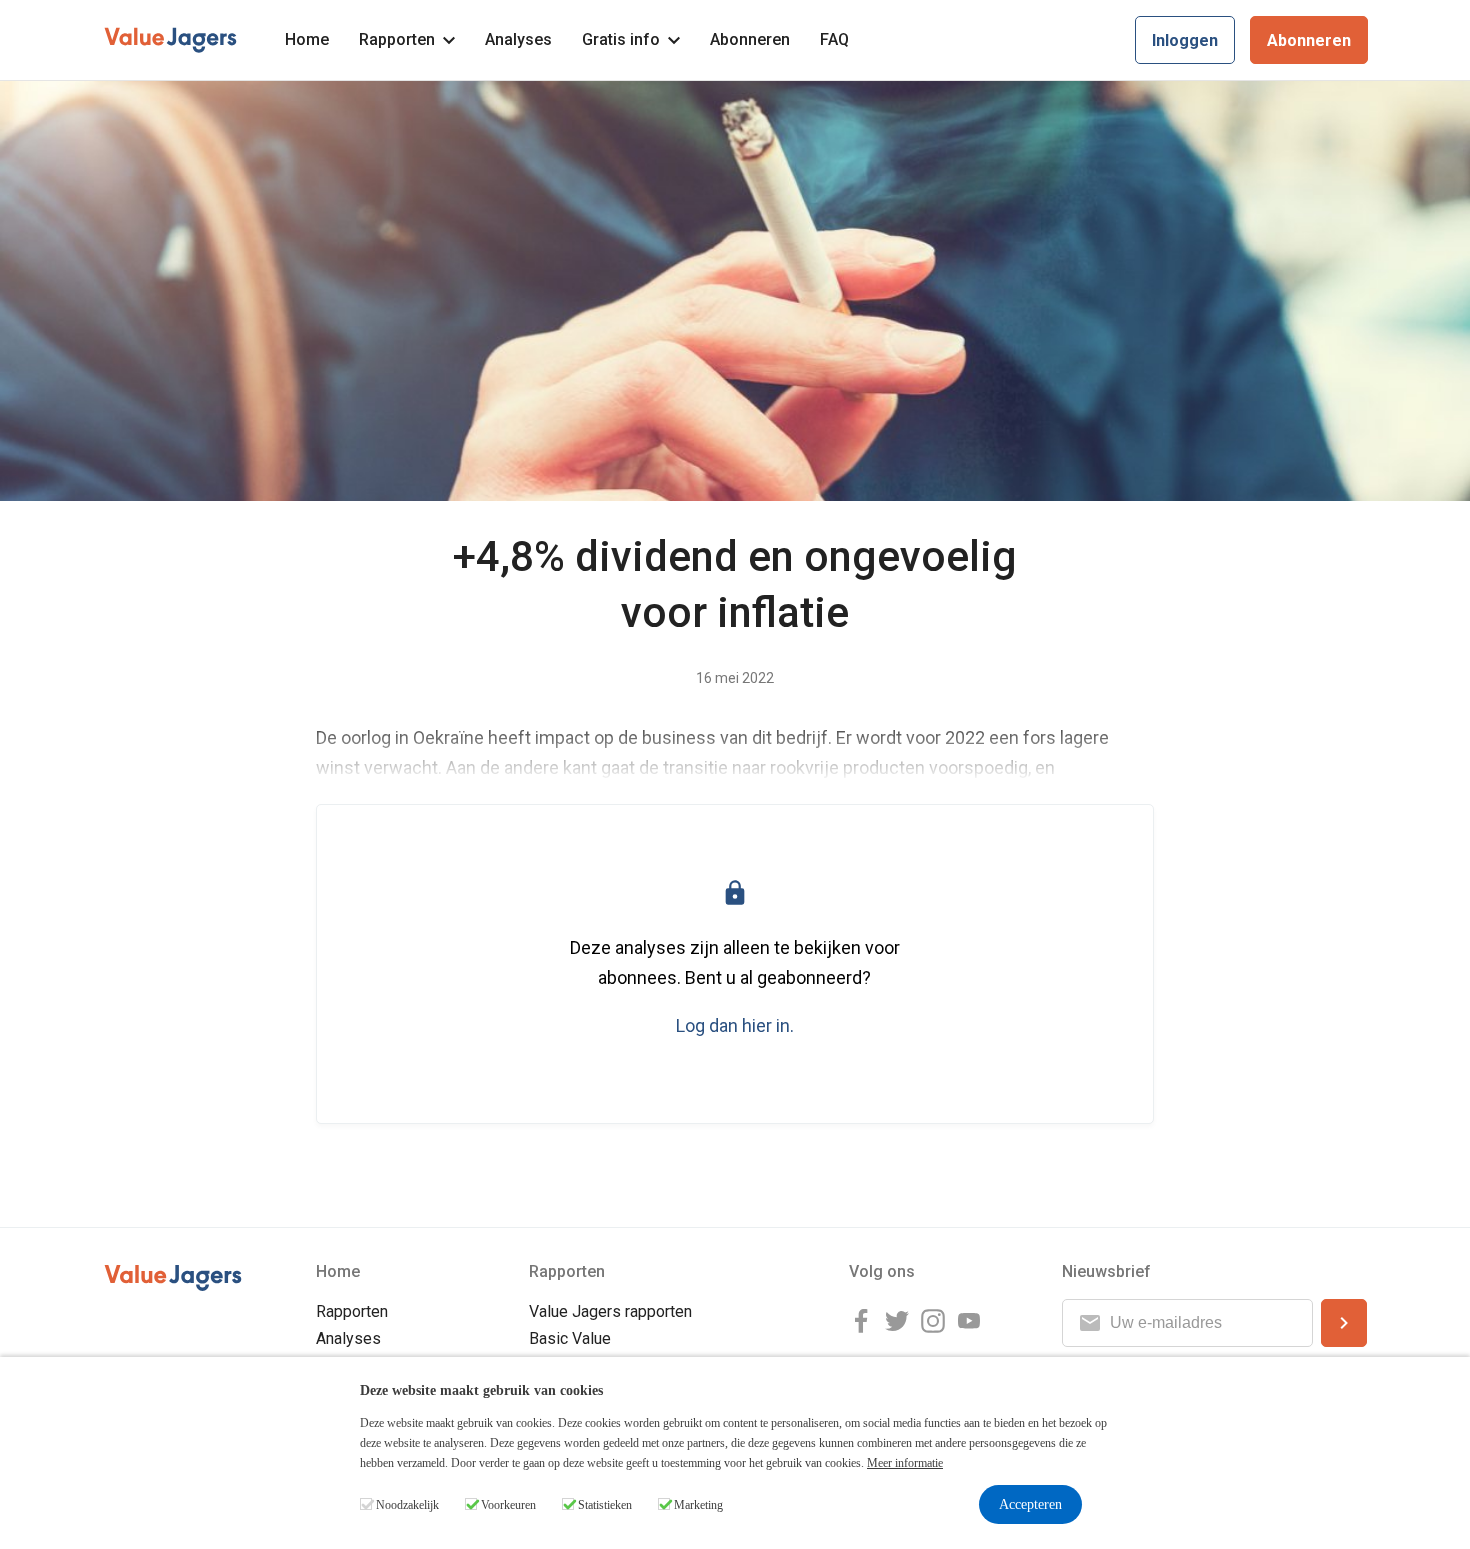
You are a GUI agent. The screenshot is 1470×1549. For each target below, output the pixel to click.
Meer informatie (905, 1463)
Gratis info (621, 39)
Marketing (698, 1505)
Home (307, 39)
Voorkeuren (508, 1505)
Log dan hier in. (735, 1025)
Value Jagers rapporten (610, 1311)
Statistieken (605, 1505)
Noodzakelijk (407, 1505)
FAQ (834, 39)
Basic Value (570, 1338)
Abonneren (750, 39)
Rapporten (397, 39)
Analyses (518, 39)
